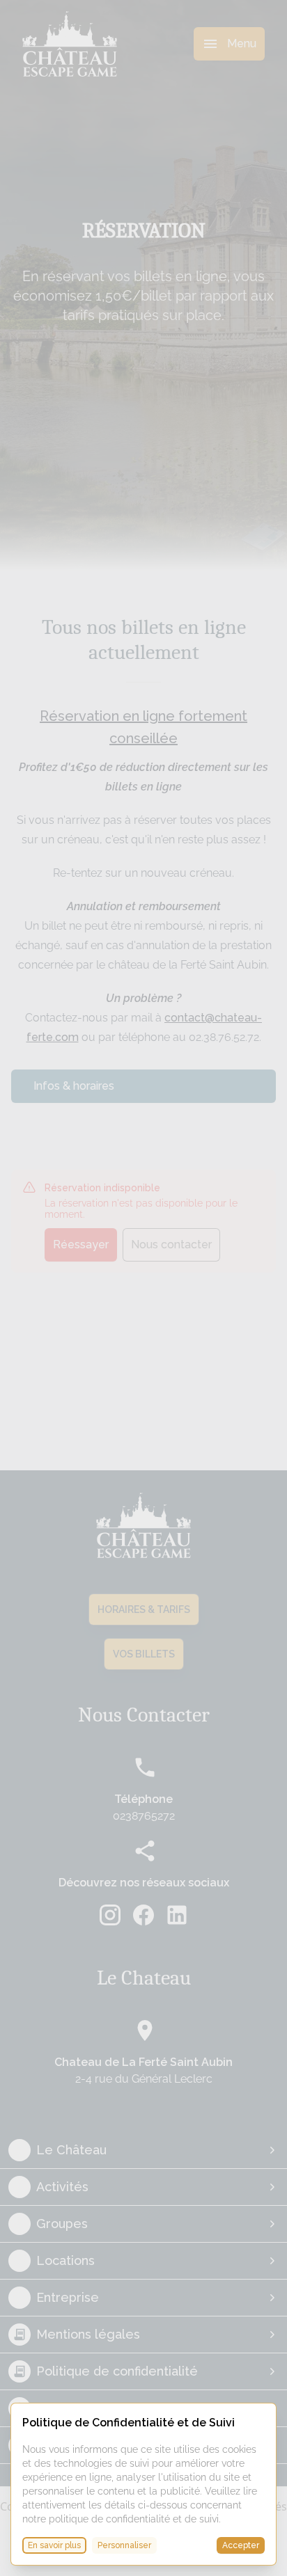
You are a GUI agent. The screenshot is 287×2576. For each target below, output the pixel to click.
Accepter (241, 2545)
